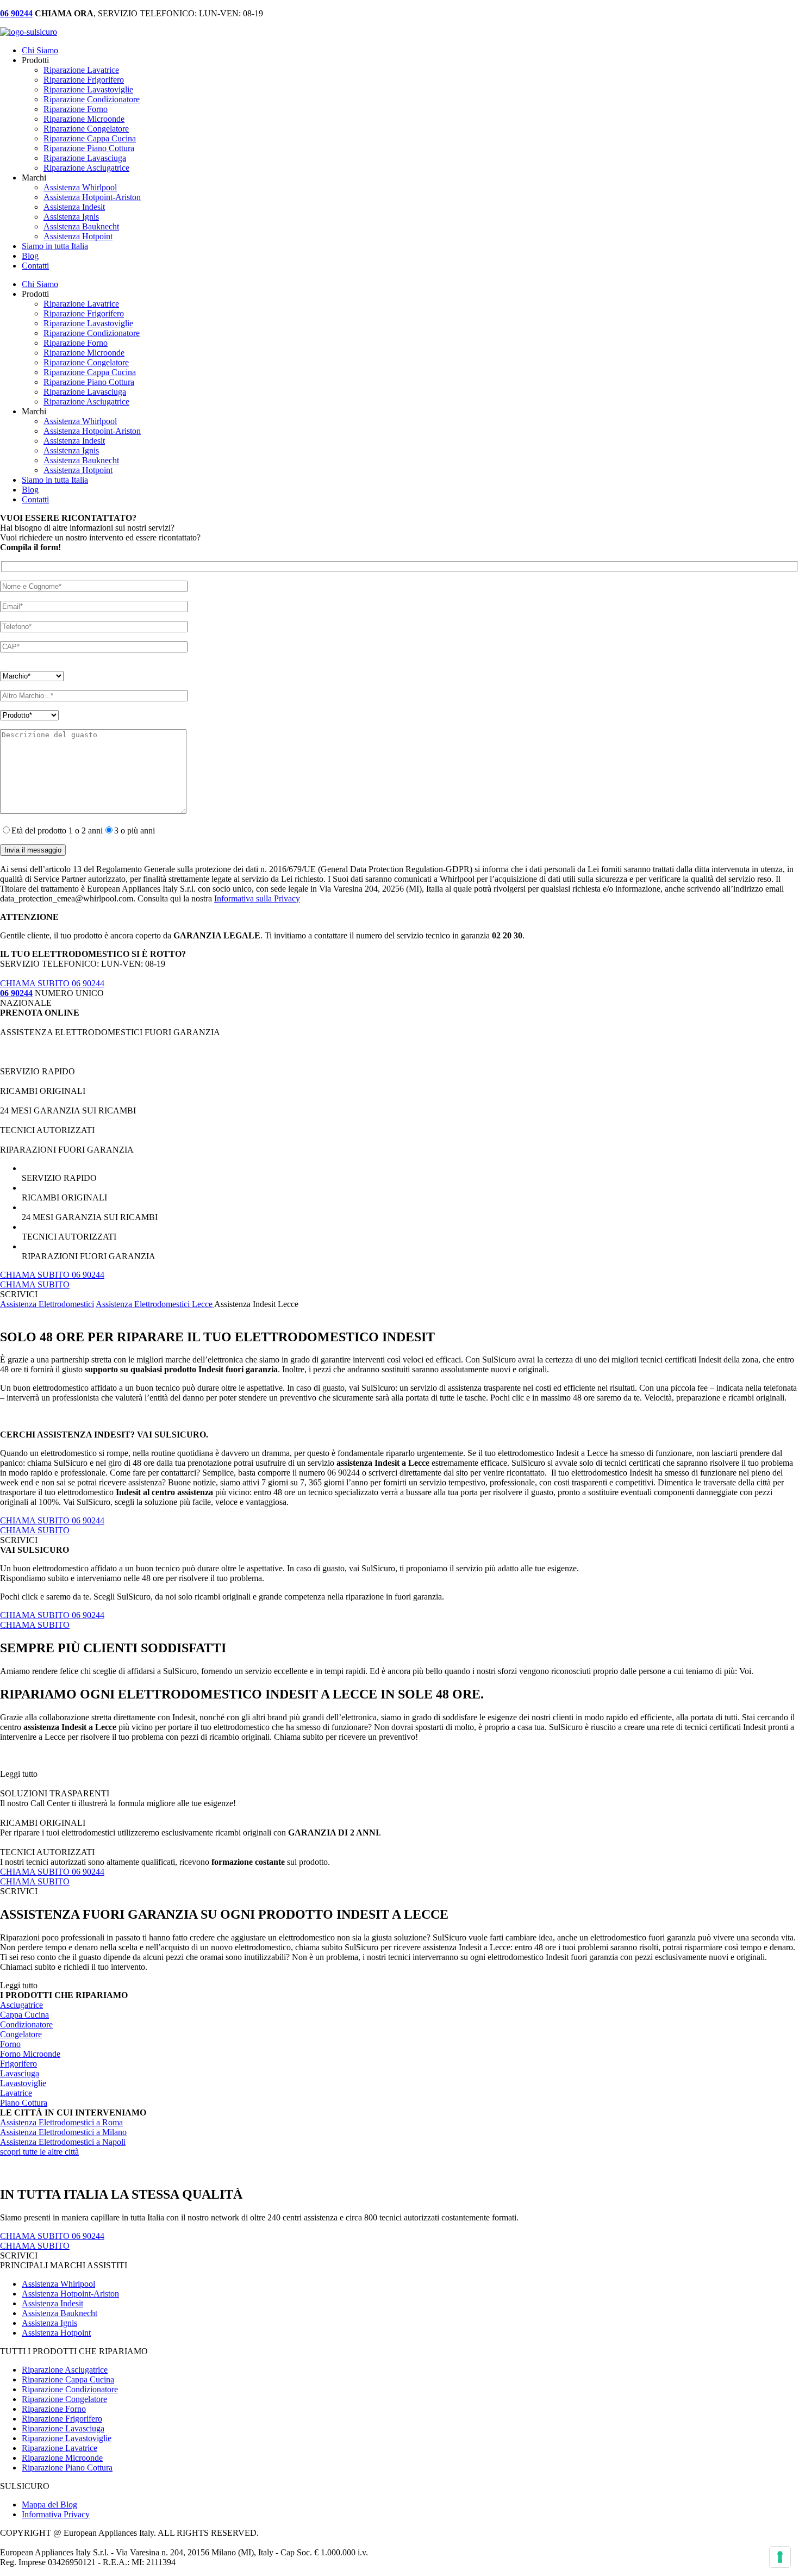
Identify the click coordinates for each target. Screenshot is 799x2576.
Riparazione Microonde (84, 119)
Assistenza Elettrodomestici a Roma (61, 2122)
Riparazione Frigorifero (84, 80)
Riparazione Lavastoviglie (88, 89)
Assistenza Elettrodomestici (47, 1304)
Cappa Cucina (24, 2015)
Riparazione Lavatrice (81, 70)
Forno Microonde (30, 2054)
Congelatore (21, 2034)
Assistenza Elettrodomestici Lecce (155, 1304)
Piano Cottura (24, 2103)
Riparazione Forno (76, 109)
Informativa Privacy (56, 2514)
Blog (30, 256)
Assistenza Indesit (74, 207)
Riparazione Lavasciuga (85, 158)
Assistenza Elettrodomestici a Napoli (63, 2142)
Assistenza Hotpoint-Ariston (92, 197)
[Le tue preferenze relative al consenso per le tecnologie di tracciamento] (780, 2557)
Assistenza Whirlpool (80, 187)
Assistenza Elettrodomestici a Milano (63, 2132)
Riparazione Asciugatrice (86, 168)
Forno (10, 2044)
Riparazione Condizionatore (92, 99)
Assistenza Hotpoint (78, 236)
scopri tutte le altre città (39, 2152)
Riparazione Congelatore (86, 129)
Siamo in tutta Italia (55, 246)
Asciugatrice (21, 2005)
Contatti (35, 266)
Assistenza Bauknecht (81, 226)
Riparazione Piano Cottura (89, 148)
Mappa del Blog (49, 2505)
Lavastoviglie (23, 2083)
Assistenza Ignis (71, 217)
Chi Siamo (40, 50)
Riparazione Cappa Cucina (90, 138)
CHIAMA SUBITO (35, 1284)
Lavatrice (16, 2093)
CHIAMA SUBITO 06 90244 (52, 983)
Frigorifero (18, 2064)
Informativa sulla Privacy (257, 898)
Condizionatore (26, 2024)
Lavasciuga (20, 2073)
